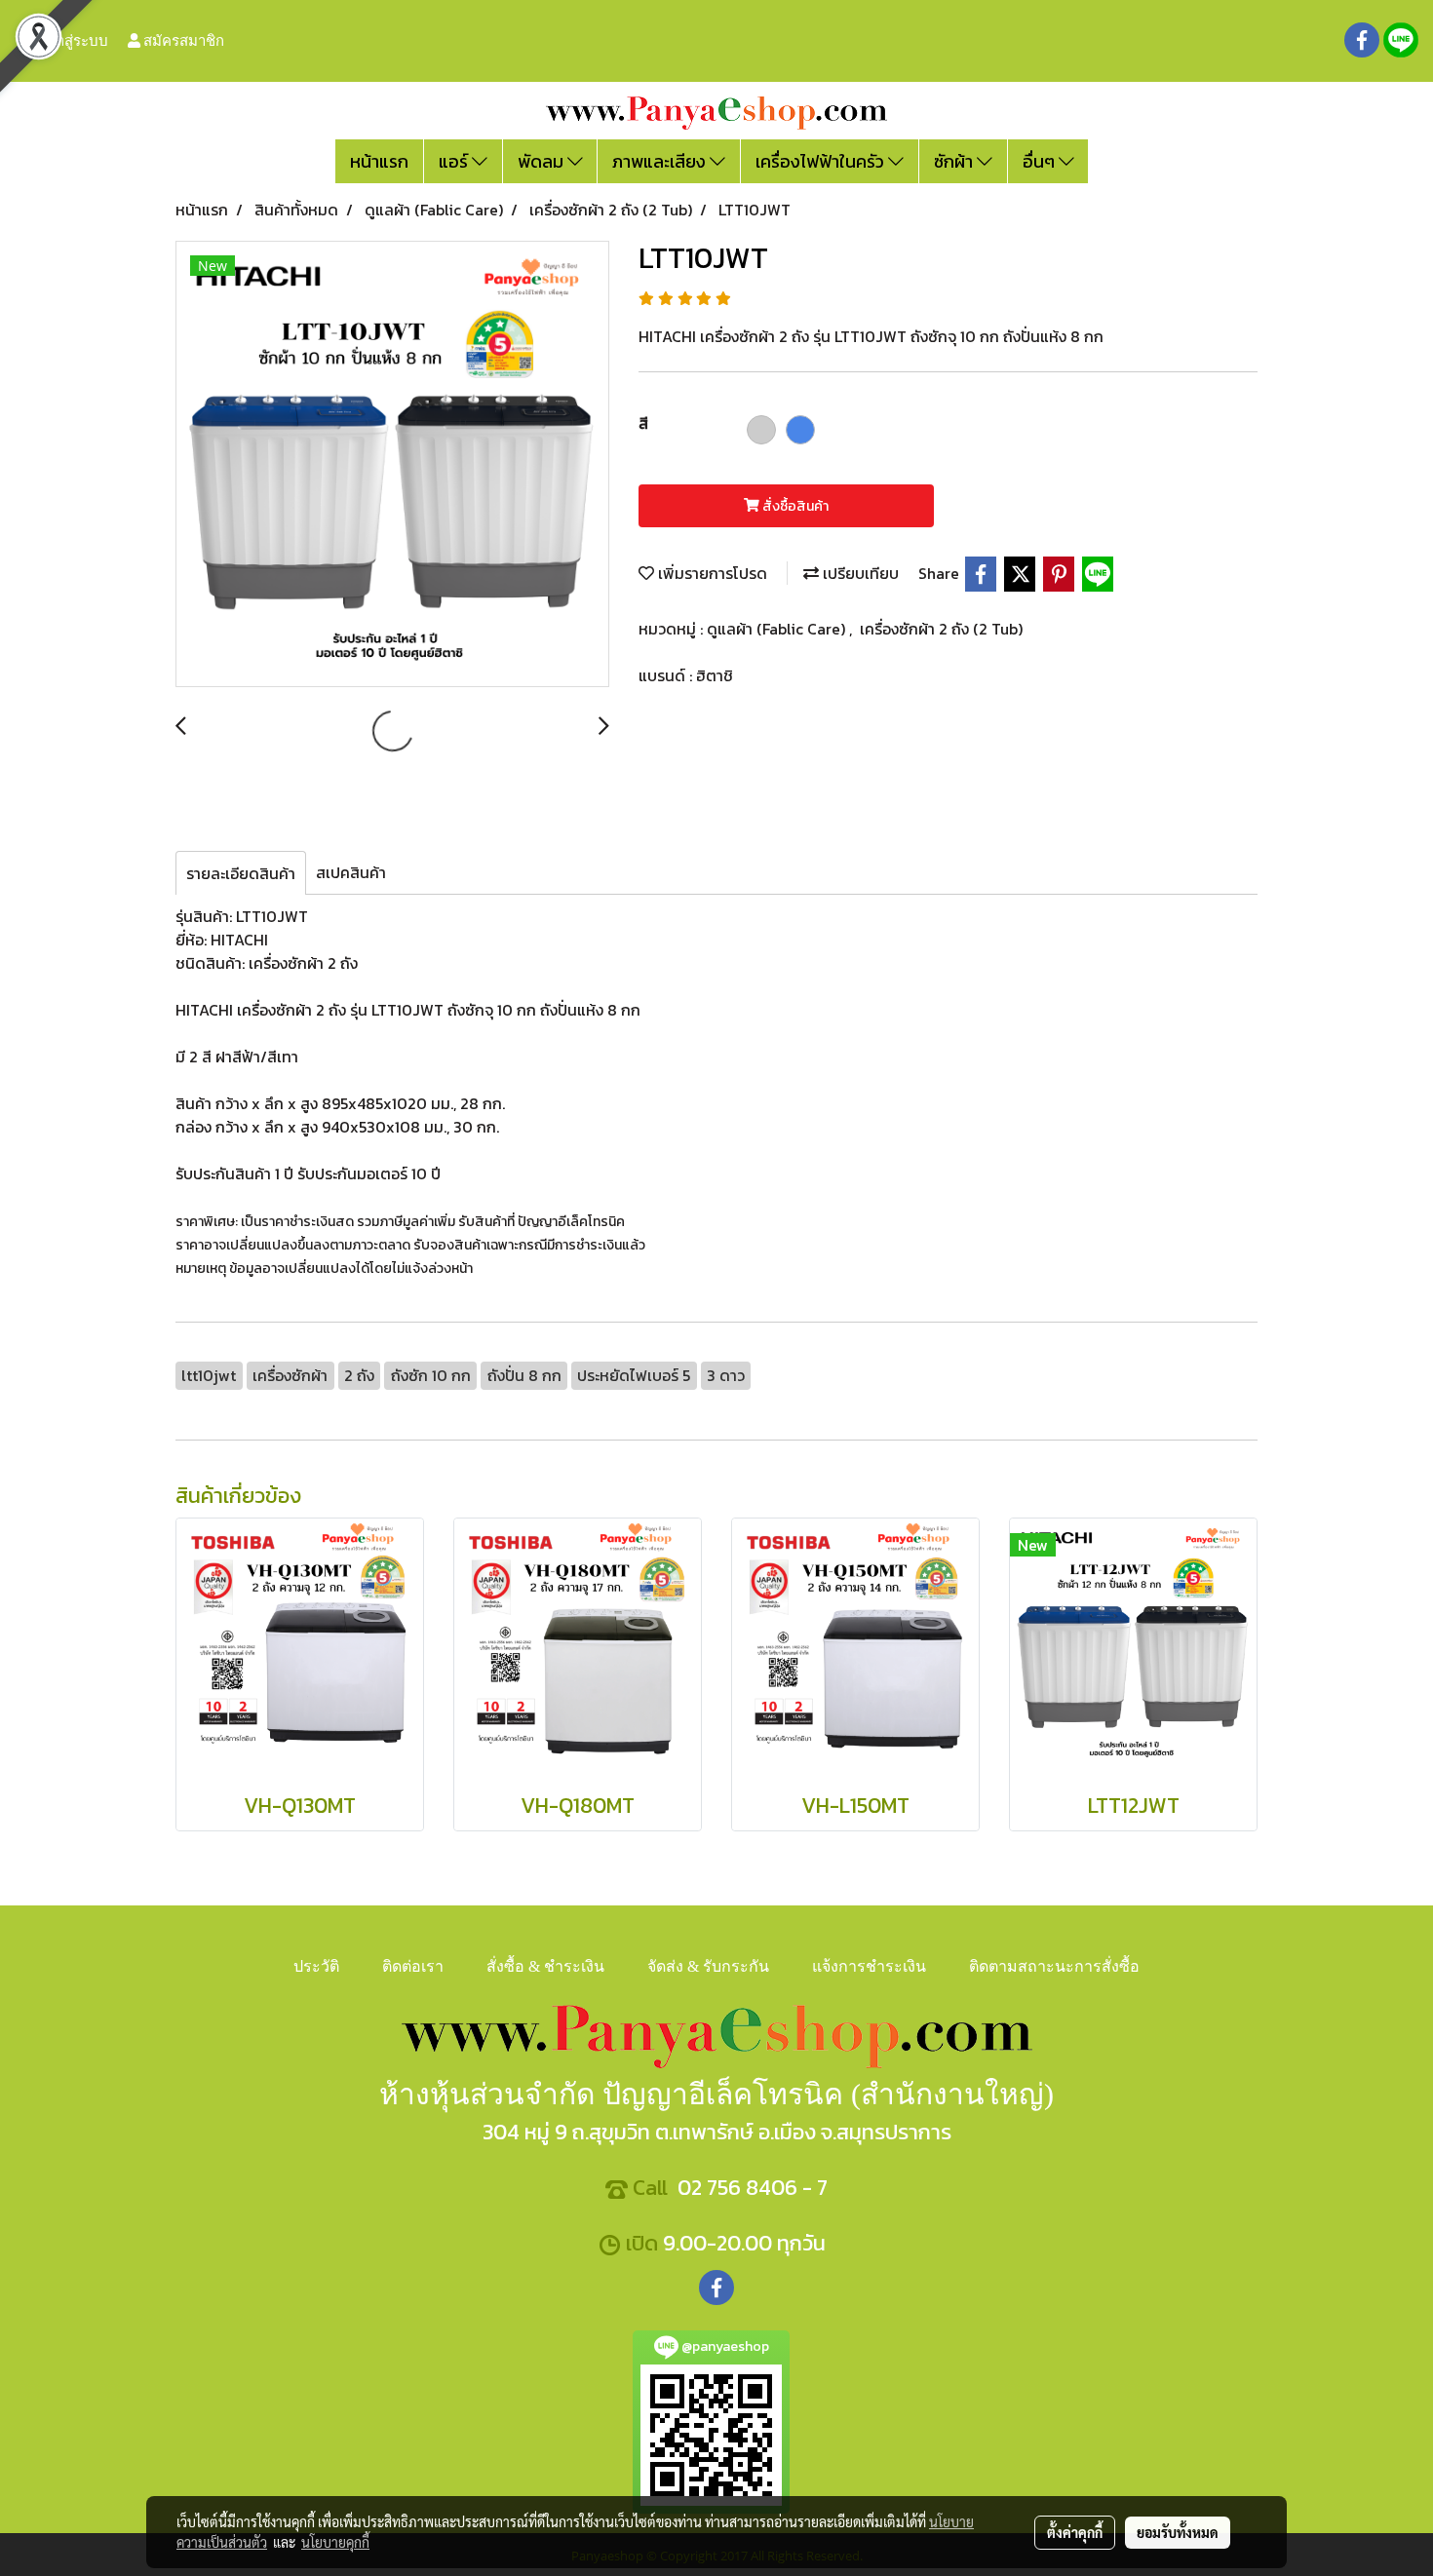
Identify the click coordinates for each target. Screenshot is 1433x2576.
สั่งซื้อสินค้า (794, 506)
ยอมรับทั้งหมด (1178, 2532)
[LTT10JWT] (392, 465)
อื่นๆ (1041, 161)
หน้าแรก (379, 161)
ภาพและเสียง (661, 161)
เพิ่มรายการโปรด (711, 573)
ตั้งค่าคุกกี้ (1075, 2532)
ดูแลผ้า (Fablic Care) (778, 629)
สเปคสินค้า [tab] (351, 872)
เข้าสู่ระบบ (74, 40)
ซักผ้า (955, 161)
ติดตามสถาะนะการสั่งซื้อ (1054, 1966)
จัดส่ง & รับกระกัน (708, 1966)
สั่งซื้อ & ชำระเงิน (545, 1966)
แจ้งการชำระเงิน (869, 1966)
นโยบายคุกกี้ (335, 2542)
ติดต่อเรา (413, 1966)
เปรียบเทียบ (859, 573)
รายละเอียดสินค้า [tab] (241, 873)
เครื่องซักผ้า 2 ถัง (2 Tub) (941, 629)
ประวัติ (316, 1966)
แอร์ (455, 161)
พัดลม (542, 161)
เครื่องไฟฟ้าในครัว (822, 161)
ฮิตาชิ (715, 675)
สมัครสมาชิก (182, 40)
